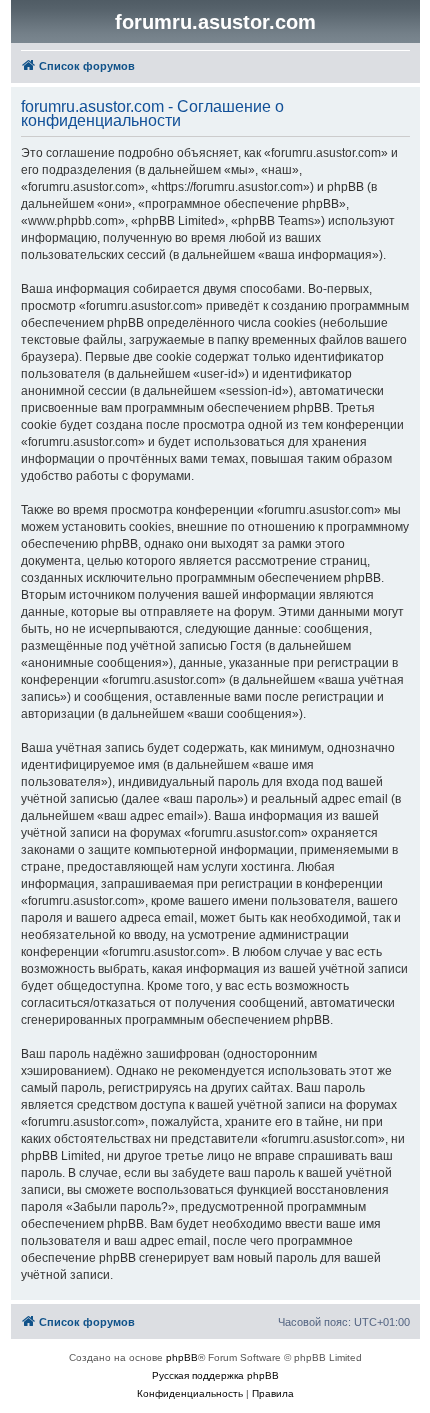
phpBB (182, 1357)
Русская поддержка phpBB (215, 1375)
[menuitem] (190, 1394)
